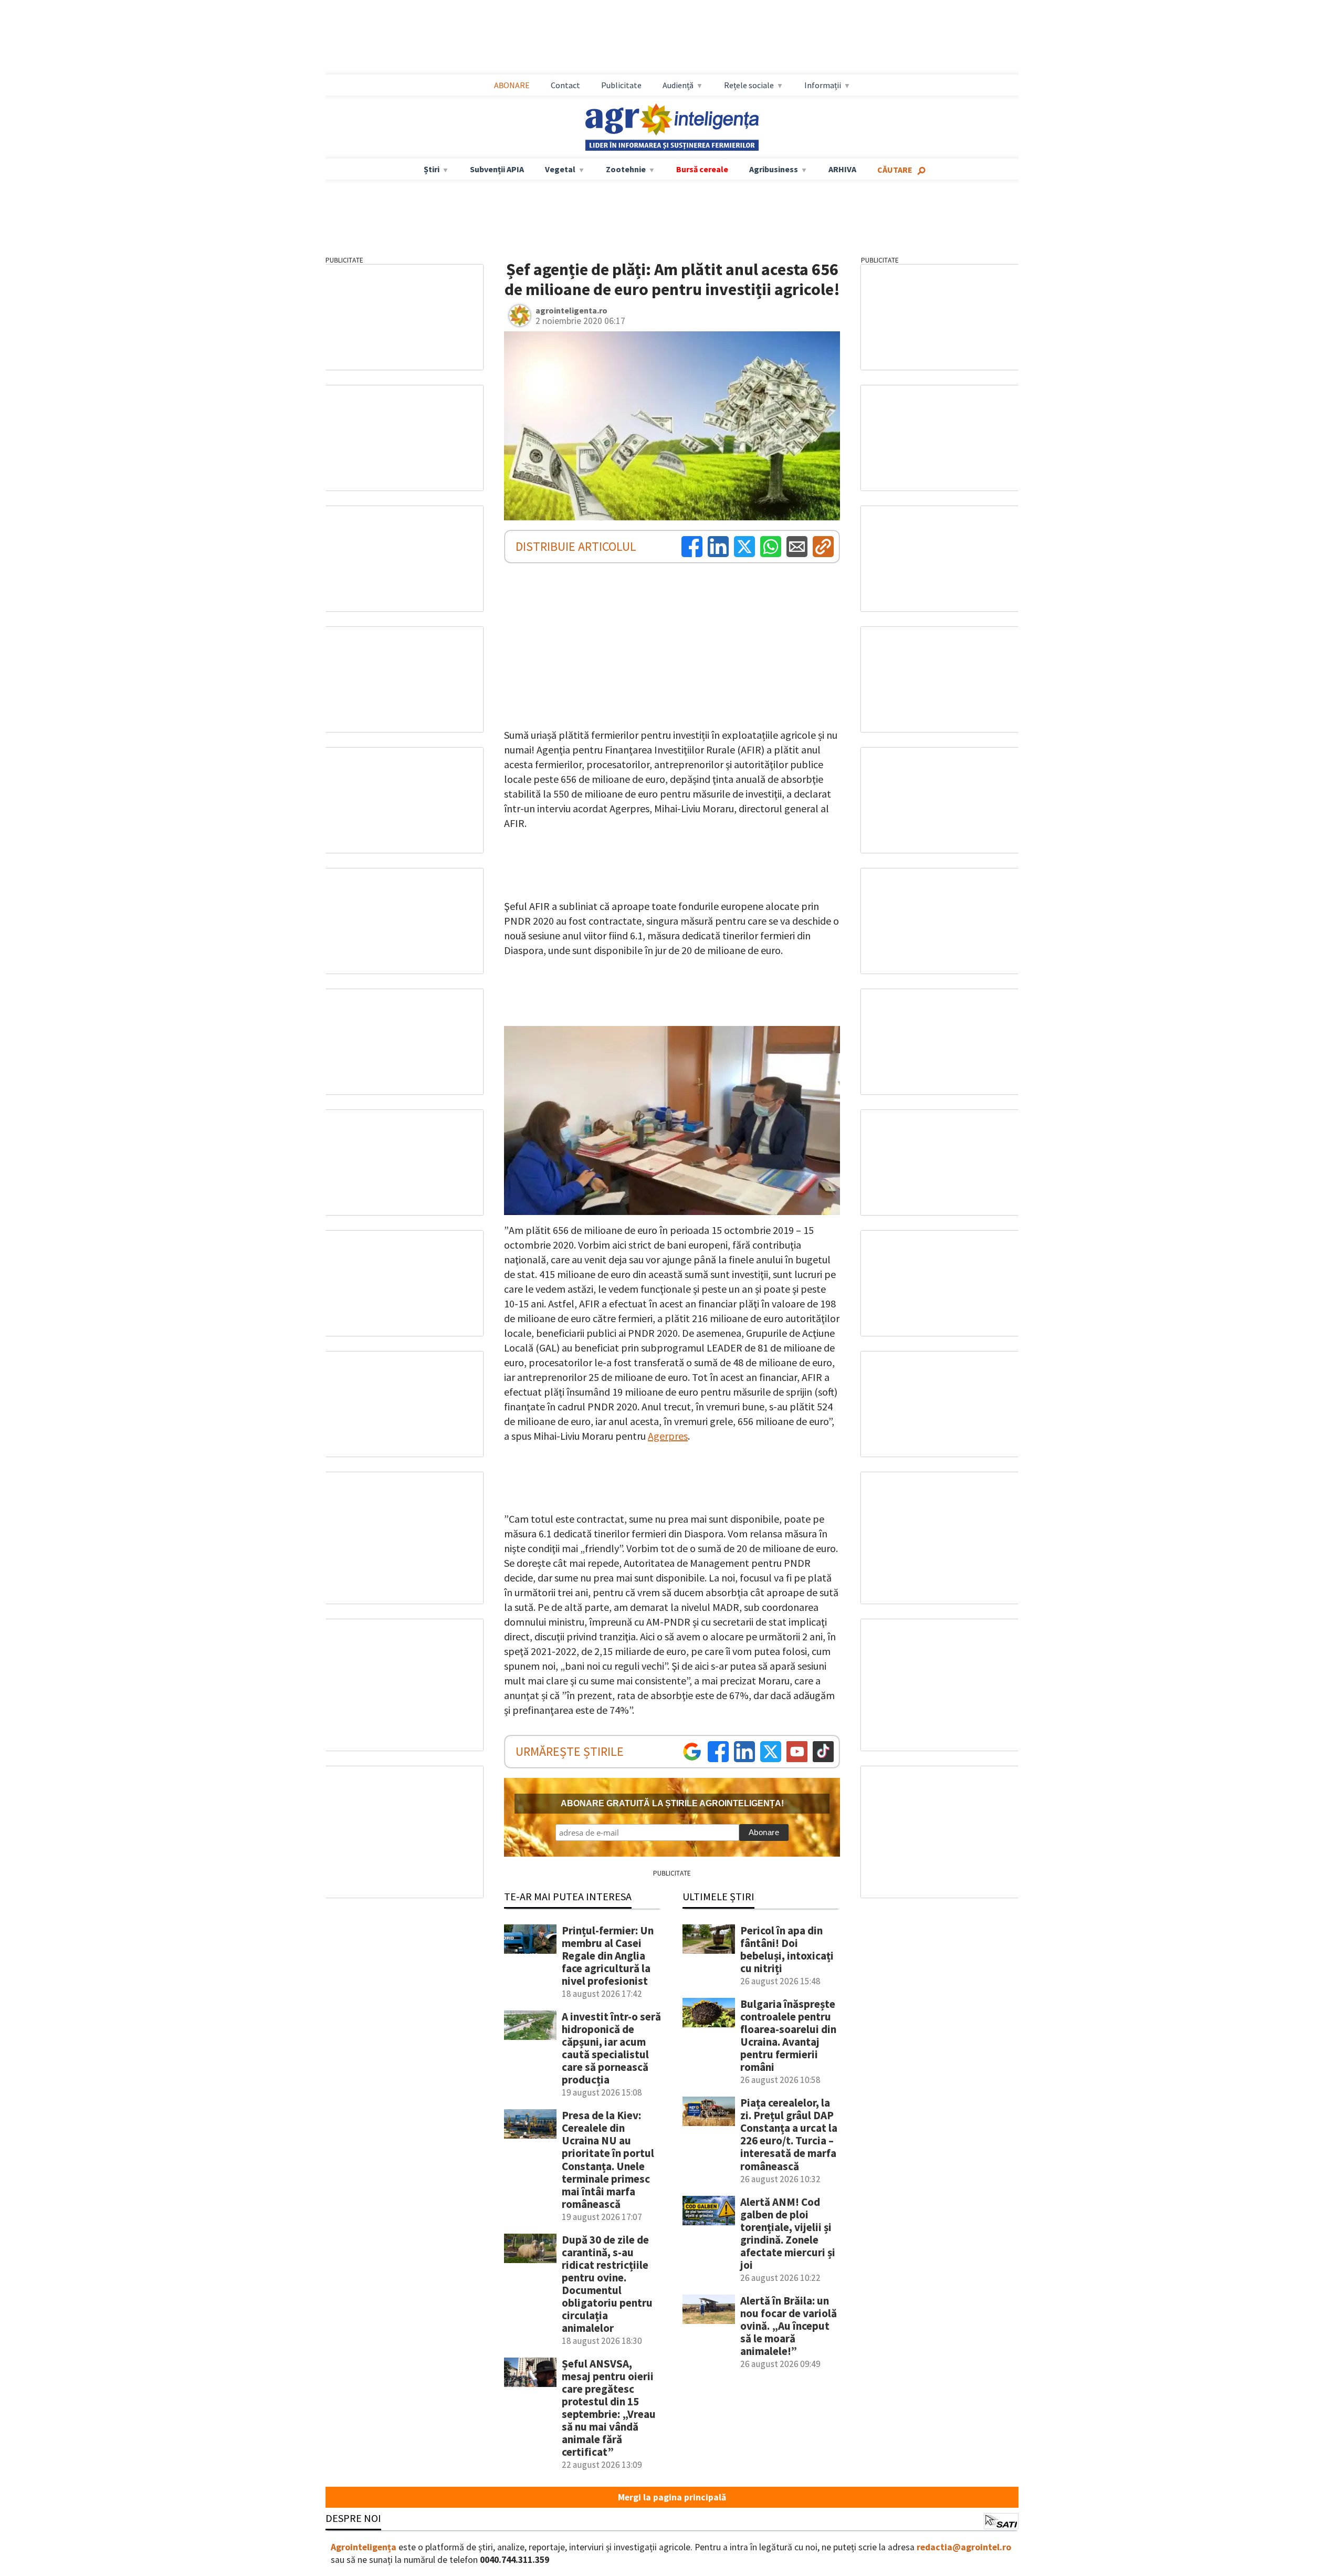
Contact (565, 85)
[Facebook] (692, 547)
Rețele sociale (749, 85)
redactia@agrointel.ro (964, 2547)
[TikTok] (823, 1752)
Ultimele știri (718, 1896)
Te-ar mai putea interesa (568, 1896)
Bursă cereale (702, 169)
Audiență (678, 85)
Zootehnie (626, 169)
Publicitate (621, 85)
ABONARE (512, 85)
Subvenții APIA (497, 169)
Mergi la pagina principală (672, 2497)
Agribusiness (774, 169)
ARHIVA (842, 169)
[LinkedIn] (718, 547)
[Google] (692, 1752)
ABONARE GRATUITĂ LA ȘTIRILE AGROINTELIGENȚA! (672, 1803)
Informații (823, 85)
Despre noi (353, 2518)
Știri (432, 169)
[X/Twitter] (771, 1752)
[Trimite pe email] (797, 547)
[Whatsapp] (771, 547)
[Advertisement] (672, 37)
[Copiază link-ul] (823, 547)
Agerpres (668, 1436)
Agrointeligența (364, 2547)
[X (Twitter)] (744, 547)
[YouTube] (797, 1752)
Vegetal (560, 169)
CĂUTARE (895, 170)
